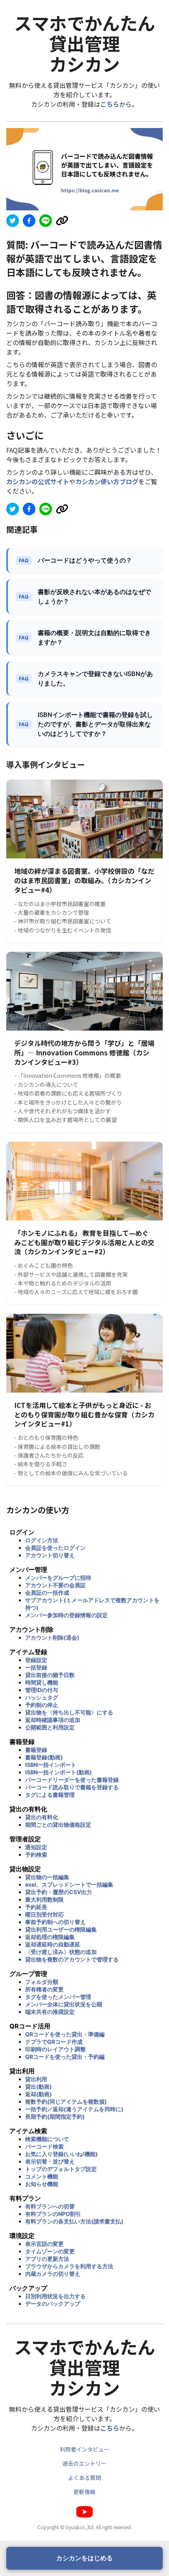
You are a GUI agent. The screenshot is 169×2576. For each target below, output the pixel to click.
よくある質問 (84, 2478)
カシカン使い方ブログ (107, 481)
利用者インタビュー (84, 2449)
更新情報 (84, 2492)
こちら (110, 104)
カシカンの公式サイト (38, 481)
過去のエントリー (84, 2463)
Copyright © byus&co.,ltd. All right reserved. (85, 2527)
